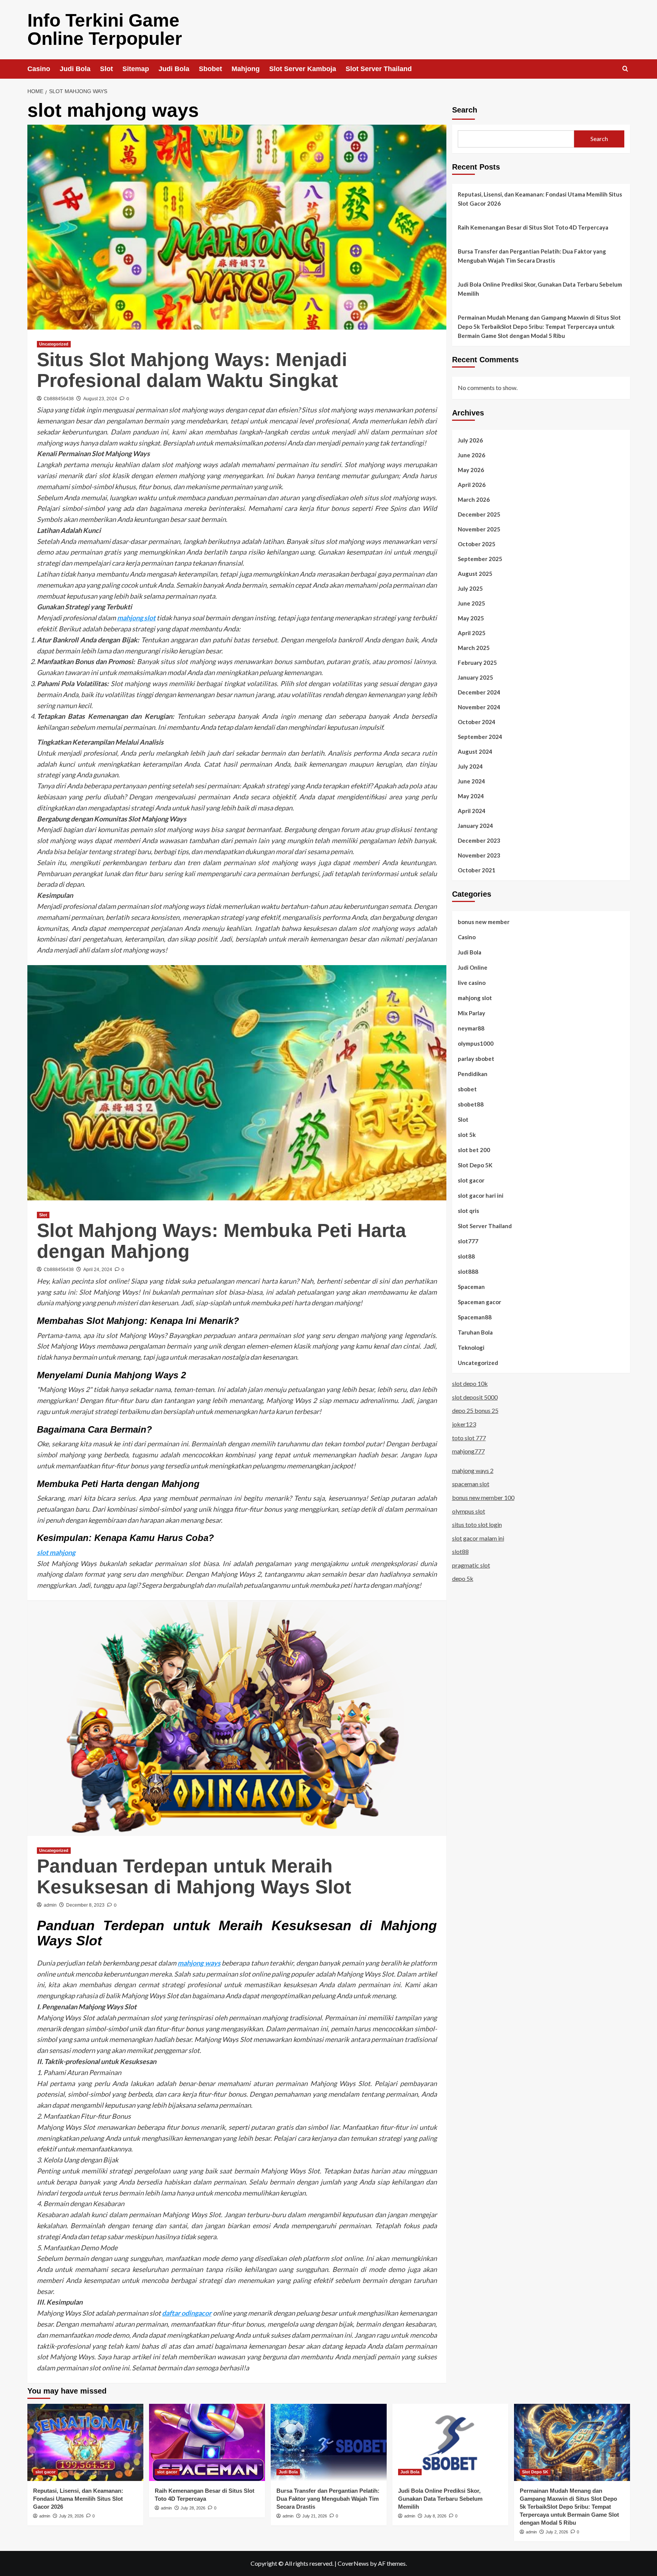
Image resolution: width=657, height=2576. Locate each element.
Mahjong (246, 69)
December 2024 (479, 692)
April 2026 (472, 484)
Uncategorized (54, 344)
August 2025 (475, 573)
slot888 (468, 1271)
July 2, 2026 (557, 2532)
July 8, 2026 (435, 2516)
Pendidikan (473, 1073)
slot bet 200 (474, 1149)
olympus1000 (476, 1043)
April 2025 (472, 633)
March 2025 (474, 647)
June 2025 (471, 603)
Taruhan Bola (475, 1332)
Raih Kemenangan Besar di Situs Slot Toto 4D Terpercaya (533, 227)
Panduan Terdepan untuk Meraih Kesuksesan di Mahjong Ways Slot (194, 1876)
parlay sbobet (476, 1058)
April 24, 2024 (98, 1270)
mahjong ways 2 (473, 1470)
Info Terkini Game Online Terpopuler (105, 29)
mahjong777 (468, 1451)
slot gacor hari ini (481, 1195)
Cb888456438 (59, 399)
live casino (472, 982)
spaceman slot (471, 1484)
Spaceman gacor (479, 1301)
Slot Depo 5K (475, 1165)
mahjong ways (199, 1963)
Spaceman (471, 1286)
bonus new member (484, 921)
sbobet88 (471, 1104)
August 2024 (475, 751)
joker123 (464, 1424)
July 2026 (470, 440)
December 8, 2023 (85, 1905)
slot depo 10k (470, 1383)
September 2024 (480, 736)
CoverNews (353, 2563)
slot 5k (467, 1134)
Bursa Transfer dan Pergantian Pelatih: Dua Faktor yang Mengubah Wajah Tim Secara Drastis (532, 256)
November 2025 (479, 529)
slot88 (466, 1256)
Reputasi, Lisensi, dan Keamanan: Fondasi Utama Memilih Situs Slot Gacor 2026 (540, 199)
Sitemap (136, 69)
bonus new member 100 (483, 1497)
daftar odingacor (187, 2313)
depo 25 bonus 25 (475, 1410)
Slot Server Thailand (379, 69)
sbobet (467, 1089)
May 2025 (471, 618)
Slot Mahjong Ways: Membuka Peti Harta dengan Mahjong (221, 1241)
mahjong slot (136, 618)
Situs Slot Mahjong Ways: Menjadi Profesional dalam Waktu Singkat (192, 370)
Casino (39, 69)
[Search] (625, 69)
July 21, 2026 (315, 2516)
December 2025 (479, 514)
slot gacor (471, 1180)
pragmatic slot (471, 1565)
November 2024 (479, 707)
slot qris (468, 1210)
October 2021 (477, 870)
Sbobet (210, 69)
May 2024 (471, 796)
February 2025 (477, 662)
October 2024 (477, 721)
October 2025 (477, 544)
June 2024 (471, 781)
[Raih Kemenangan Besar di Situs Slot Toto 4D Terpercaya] (207, 2442)
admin (50, 1905)
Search (465, 110)
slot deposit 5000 (475, 1397)
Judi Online (473, 967)
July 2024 (470, 766)
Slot (106, 69)
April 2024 (472, 810)
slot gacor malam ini (478, 1538)
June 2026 (471, 455)
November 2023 (479, 855)
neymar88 (471, 1028)
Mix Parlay (471, 1013)
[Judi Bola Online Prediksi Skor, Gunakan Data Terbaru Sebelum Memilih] (450, 2442)
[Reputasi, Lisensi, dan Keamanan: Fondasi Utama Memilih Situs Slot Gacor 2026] (85, 2442)
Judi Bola (75, 69)
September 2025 (480, 558)
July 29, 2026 (71, 2516)
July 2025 (470, 588)
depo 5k (463, 1578)
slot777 (468, 1241)
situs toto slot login (477, 1524)
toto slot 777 (469, 1437)
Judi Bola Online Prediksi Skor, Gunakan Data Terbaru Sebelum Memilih (540, 289)
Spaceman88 (475, 1317)
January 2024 (475, 825)
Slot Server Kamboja (303, 69)
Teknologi (471, 1347)
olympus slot (469, 1511)
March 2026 (474, 499)
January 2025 (475, 677)
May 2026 (471, 469)
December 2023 (479, 840)
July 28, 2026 (193, 2508)
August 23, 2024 (100, 399)
